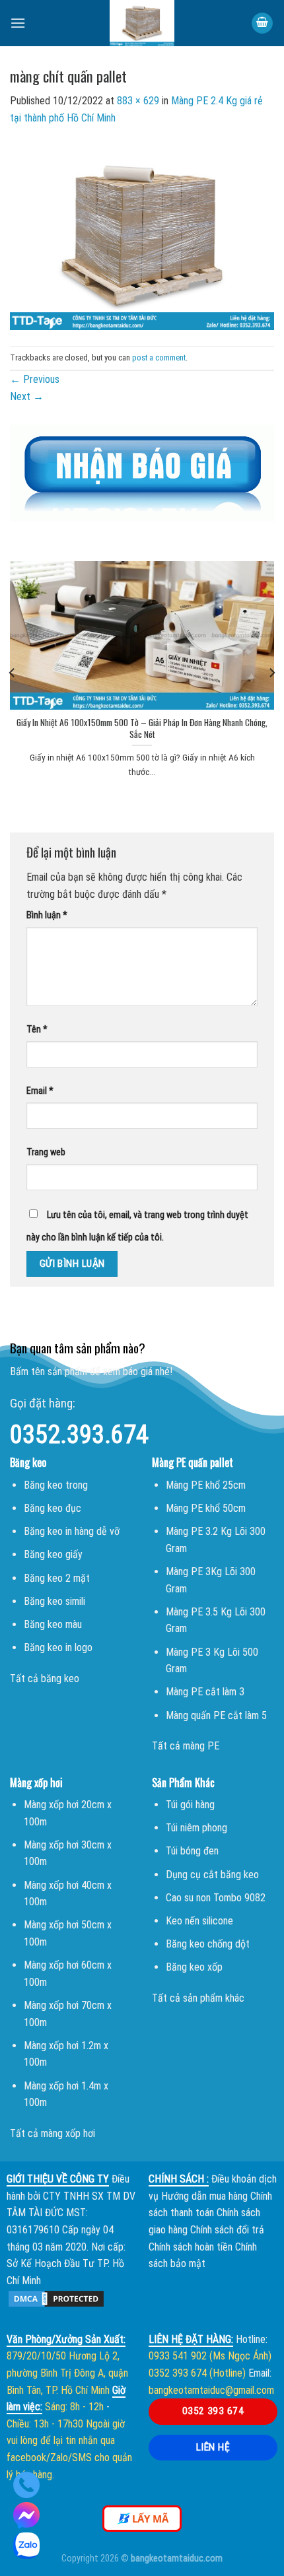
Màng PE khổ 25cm (206, 1485)
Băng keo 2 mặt (57, 1578)
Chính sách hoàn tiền (191, 2247)
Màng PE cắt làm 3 (205, 1692)
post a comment (159, 357)
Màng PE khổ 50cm (206, 1508)
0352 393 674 (213, 2411)
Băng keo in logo (58, 1647)
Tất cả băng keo (45, 1678)
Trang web (46, 1152)
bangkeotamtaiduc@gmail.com (211, 2390)
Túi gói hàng (190, 1805)
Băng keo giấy (53, 1554)
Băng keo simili (54, 1601)
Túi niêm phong (196, 1828)
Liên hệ (213, 2447)
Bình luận (47, 915)
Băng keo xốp (194, 1967)
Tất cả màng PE (186, 1746)
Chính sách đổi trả (227, 2230)
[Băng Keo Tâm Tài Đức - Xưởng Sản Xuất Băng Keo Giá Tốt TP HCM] (142, 23)
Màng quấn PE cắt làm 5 (216, 1715)
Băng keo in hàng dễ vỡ (72, 1531)
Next (27, 396)
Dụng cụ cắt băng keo (212, 1875)
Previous (35, 379)
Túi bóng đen (192, 1851)
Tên (37, 1030)
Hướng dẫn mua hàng (204, 2196)
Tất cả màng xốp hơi (53, 2133)
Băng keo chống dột (208, 1944)
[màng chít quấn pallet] (142, 235)
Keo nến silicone (199, 1921)
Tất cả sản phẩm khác (198, 1998)
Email (40, 1091)
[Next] (271, 673)
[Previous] (13, 673)
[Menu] (18, 23)
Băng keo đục (53, 1508)
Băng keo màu (53, 1624)
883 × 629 (138, 101)
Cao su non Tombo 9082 (216, 1898)
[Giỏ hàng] (262, 23)
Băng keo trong (56, 1485)
